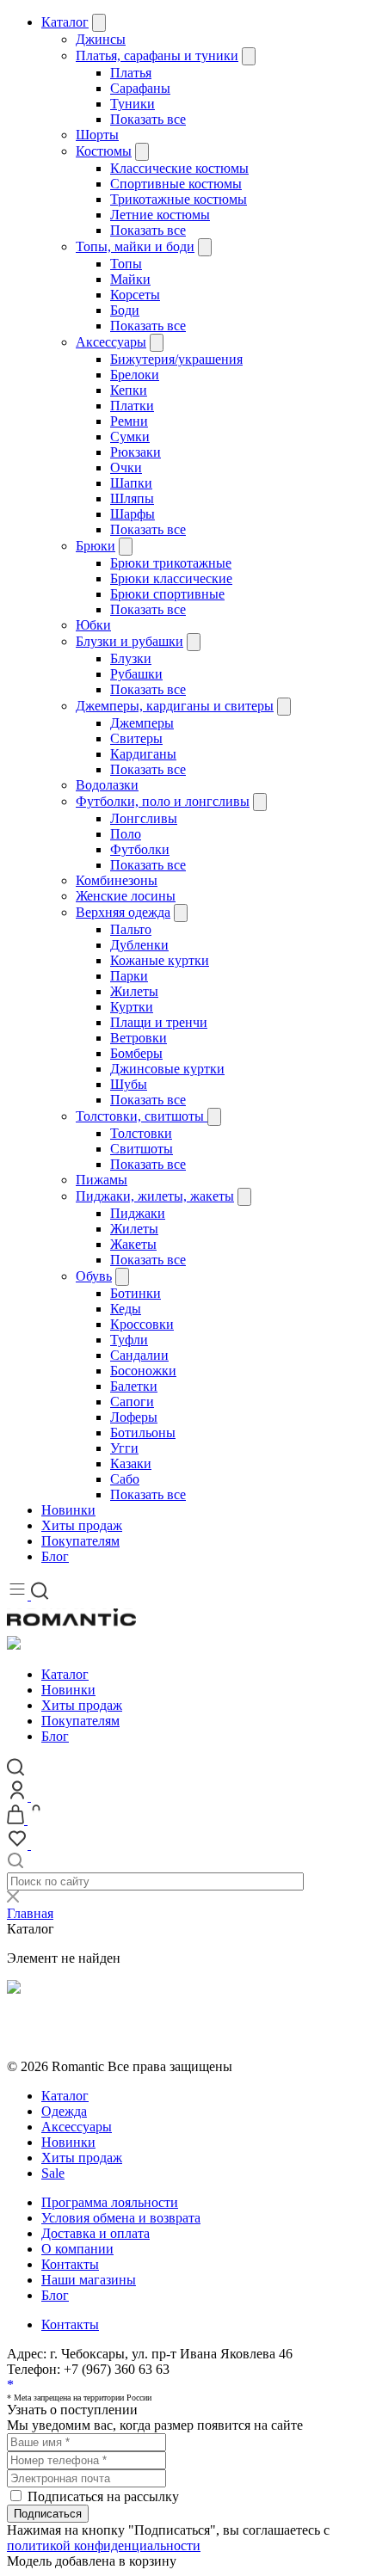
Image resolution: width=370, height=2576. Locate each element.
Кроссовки (142, 1324)
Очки (126, 467)
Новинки (68, 1510)
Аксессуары (111, 342)
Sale (53, 2173)
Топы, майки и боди (135, 246)
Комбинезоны (117, 880)
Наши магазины (89, 2280)
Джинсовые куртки (167, 1069)
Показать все (148, 119)
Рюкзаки (136, 452)
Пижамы (102, 1180)
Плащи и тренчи (159, 1022)
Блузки (131, 658)
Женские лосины (126, 896)
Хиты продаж (82, 1525)
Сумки (130, 437)
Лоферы (134, 1417)
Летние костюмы (160, 215)
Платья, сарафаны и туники (157, 55)
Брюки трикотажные (171, 563)
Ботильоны (143, 1432)
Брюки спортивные (167, 594)
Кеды (126, 1309)
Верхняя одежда (123, 912)
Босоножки (143, 1371)
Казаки (131, 1463)
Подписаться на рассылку (103, 2496)
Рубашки (136, 674)
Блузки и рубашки (129, 641)
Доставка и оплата (96, 2233)
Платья (131, 73)
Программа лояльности (110, 2202)
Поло (126, 834)
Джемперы (142, 723)
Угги (124, 1448)
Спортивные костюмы (176, 184)
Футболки (140, 849)
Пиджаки (138, 1213)
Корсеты (135, 295)
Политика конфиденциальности (101, 2020)
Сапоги (132, 1402)
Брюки (96, 546)
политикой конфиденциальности (104, 2545)
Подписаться (48, 2514)
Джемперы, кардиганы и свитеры (175, 706)
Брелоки (135, 375)
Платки (132, 406)
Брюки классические (171, 578)
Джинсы (101, 39)
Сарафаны (140, 88)
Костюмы (104, 151)
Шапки (131, 483)
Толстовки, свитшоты (142, 1116)
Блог (55, 1556)
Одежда (64, 2111)
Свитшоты (142, 1149)
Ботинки (136, 1293)
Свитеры (136, 738)
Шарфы (133, 514)
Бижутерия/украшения (176, 359)
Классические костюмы (179, 168)
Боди (125, 310)
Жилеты (134, 991)
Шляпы (132, 498)
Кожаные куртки (160, 960)
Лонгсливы (144, 818)
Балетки (134, 1386)
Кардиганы (143, 754)
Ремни (129, 421)
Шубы (129, 1084)
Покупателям (80, 1541)
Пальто (131, 929)
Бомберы (136, 1053)
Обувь (94, 1276)
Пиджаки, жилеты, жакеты (155, 1196)
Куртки (132, 1007)
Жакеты (133, 1244)
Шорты (97, 135)
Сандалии (139, 1355)
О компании (77, 2249)
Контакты (70, 2264)
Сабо (125, 1479)
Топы (126, 264)
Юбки (93, 625)
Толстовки (141, 1133)
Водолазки (107, 785)
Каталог (65, 22)
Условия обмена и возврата (86, 2035)
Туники (133, 104)
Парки (129, 976)
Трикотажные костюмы (179, 199)
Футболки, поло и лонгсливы (163, 801)
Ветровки (139, 1038)
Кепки (129, 390)
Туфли (129, 1340)
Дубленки (139, 945)
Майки (130, 279)
